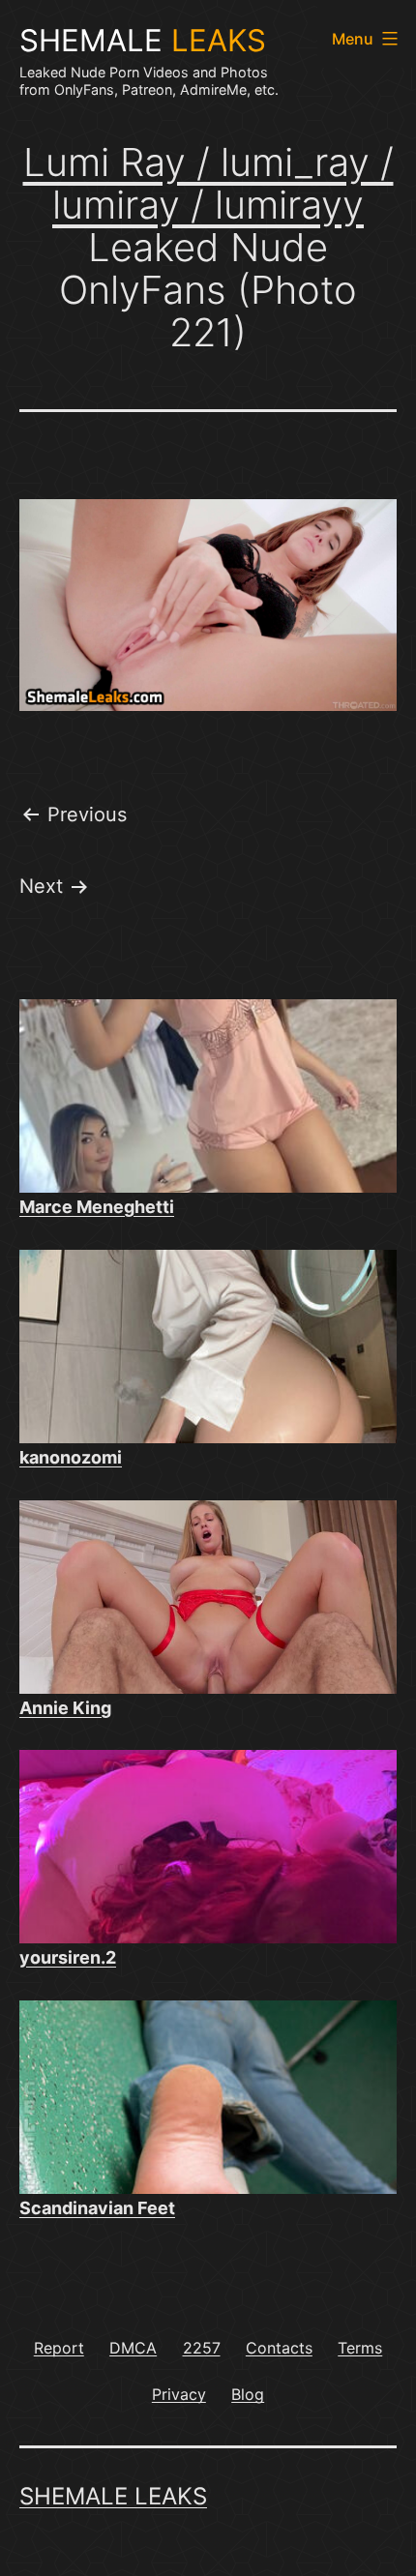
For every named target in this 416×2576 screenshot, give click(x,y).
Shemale (143, 41)
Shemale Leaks (113, 2496)
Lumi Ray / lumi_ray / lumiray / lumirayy (208, 183)
